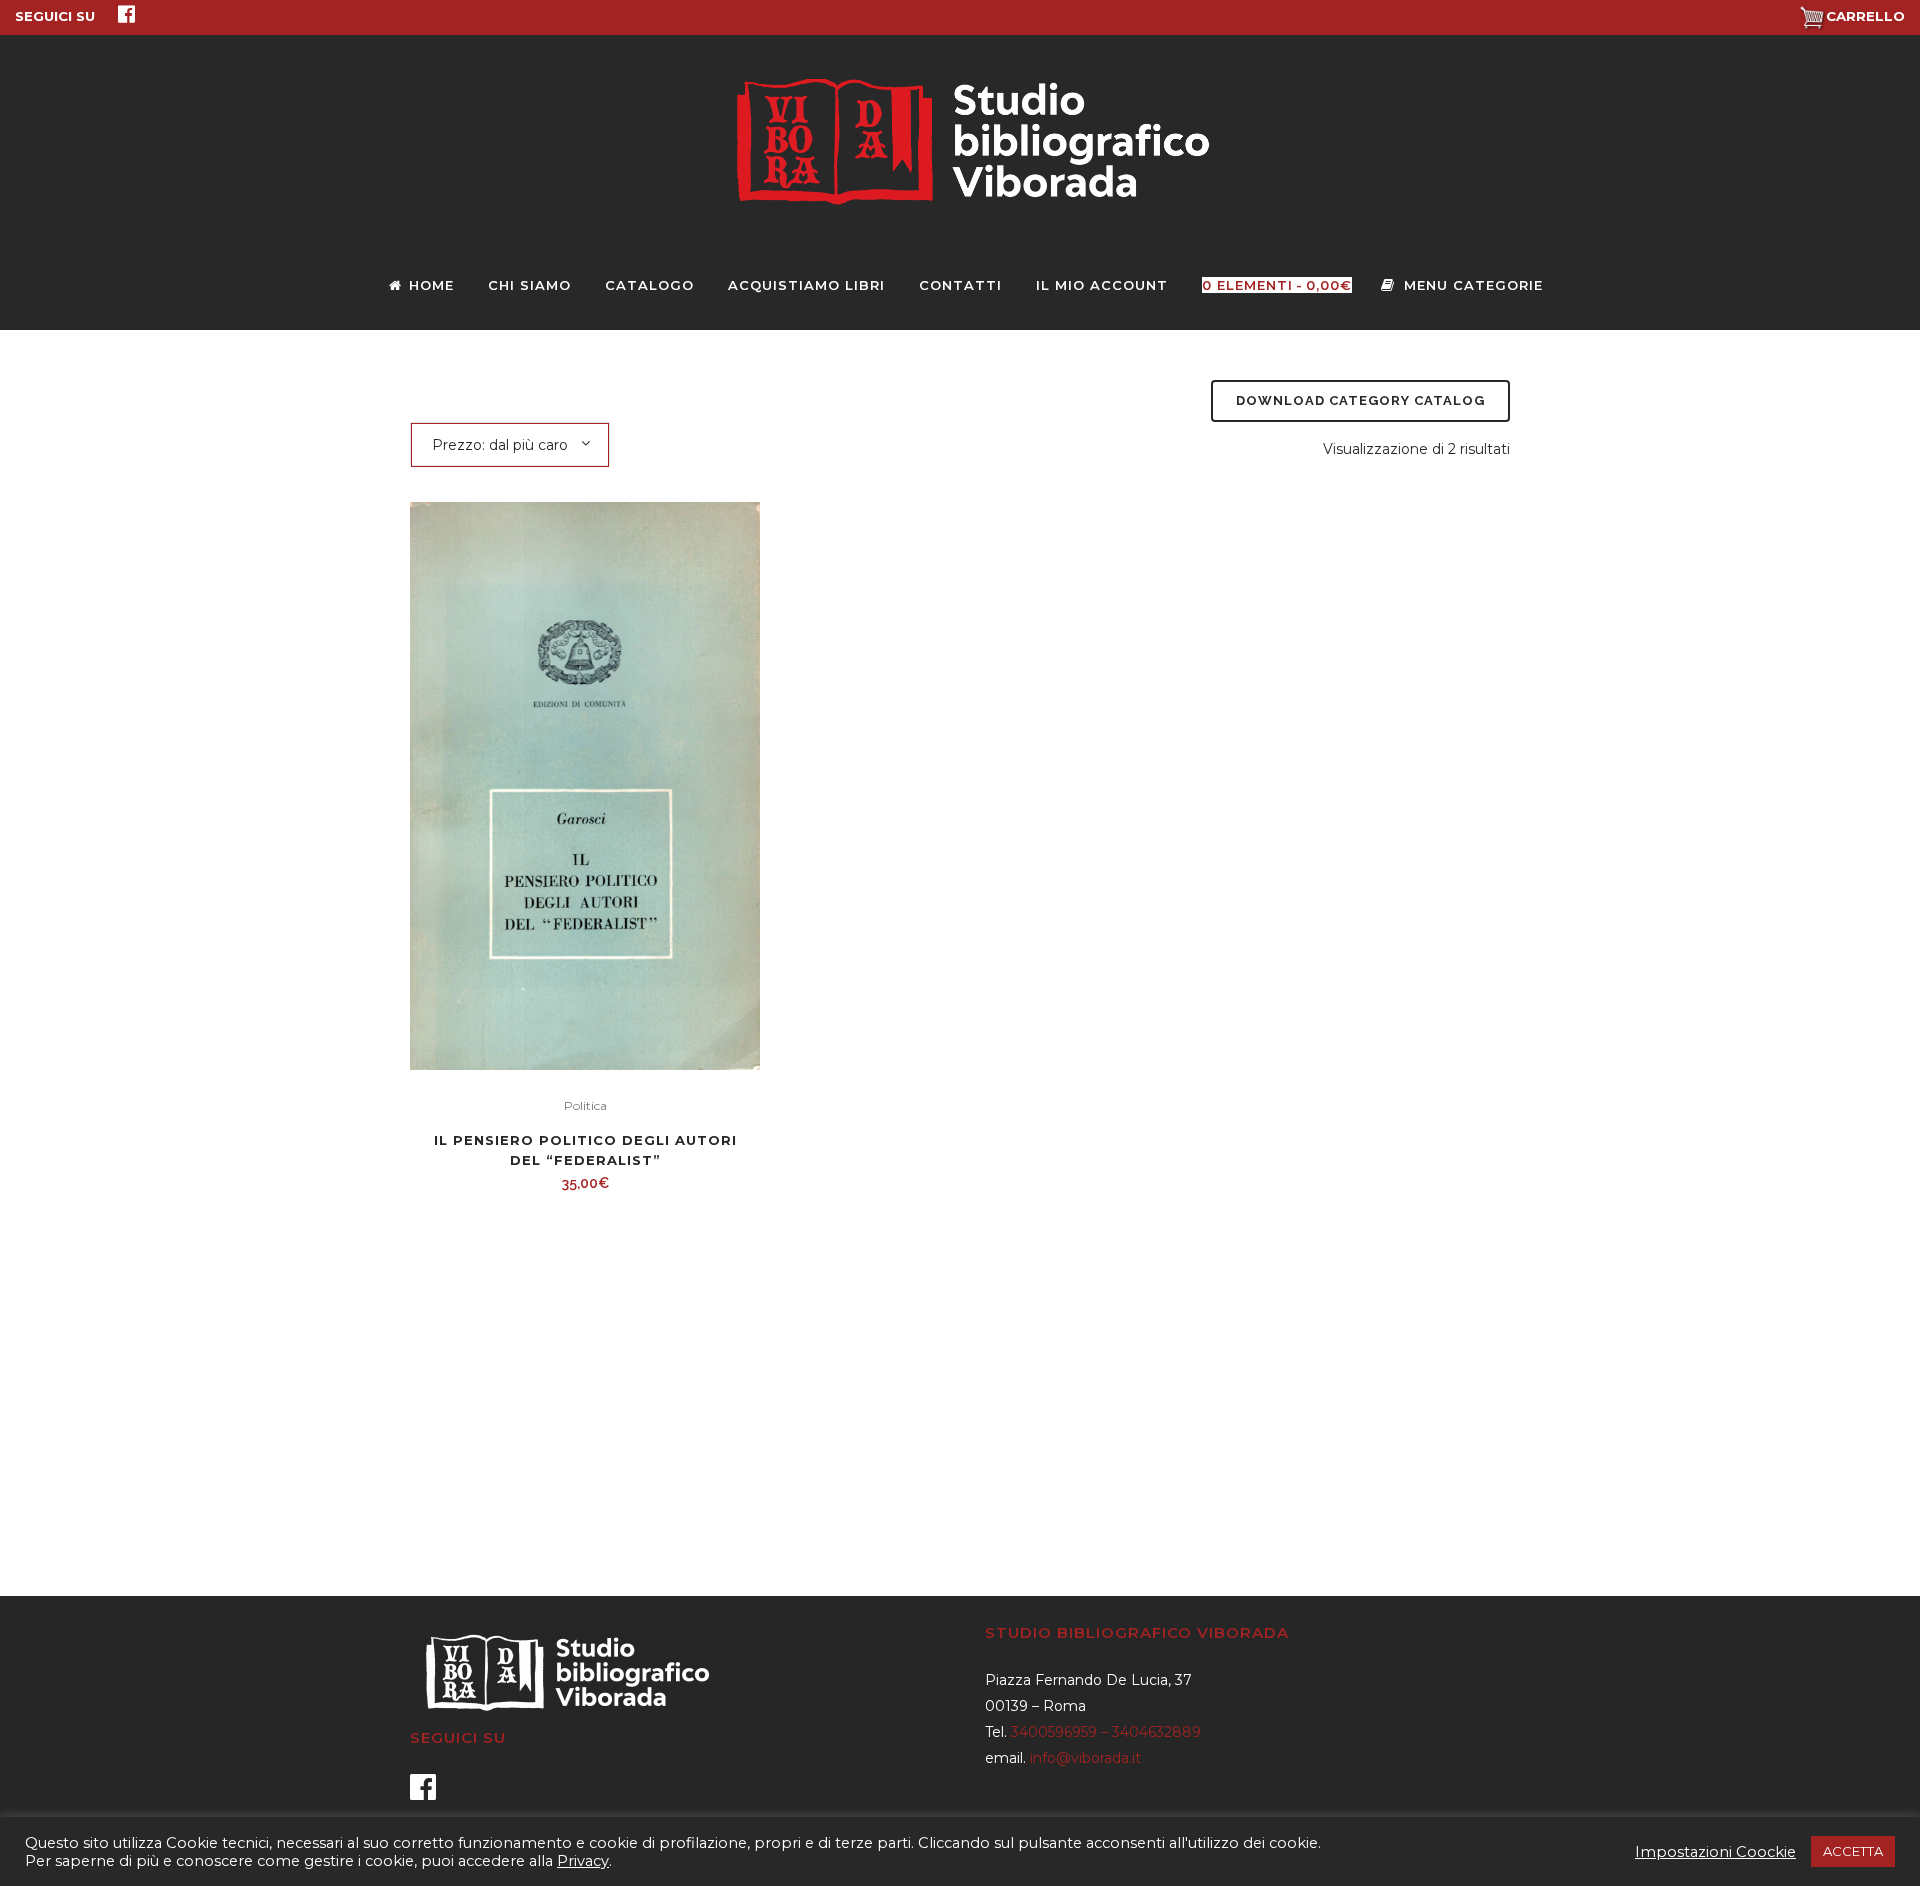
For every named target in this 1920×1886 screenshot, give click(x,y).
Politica (585, 1105)
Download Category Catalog (1360, 400)
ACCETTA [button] (1853, 1851)
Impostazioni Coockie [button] (1715, 1852)
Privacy (583, 1861)
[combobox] (510, 444)
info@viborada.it (1085, 1758)
